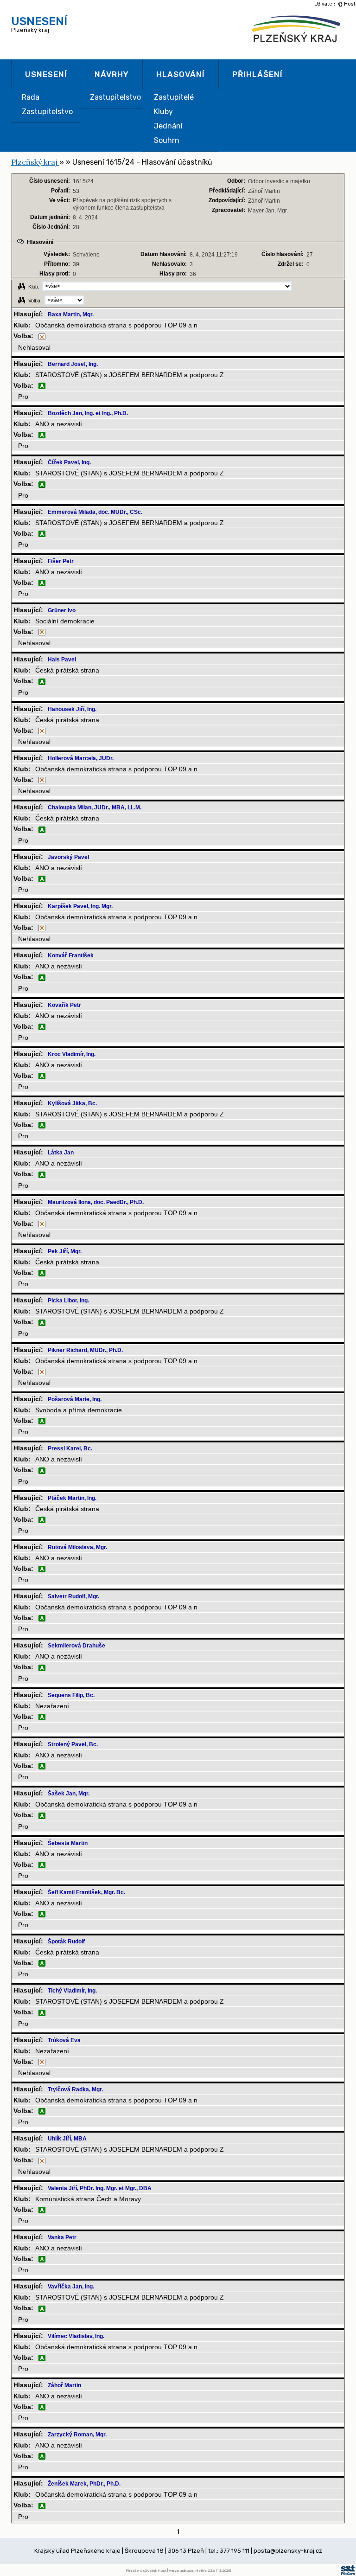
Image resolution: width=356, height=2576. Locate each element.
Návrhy (112, 74)
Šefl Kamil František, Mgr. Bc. (86, 1892)
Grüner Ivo (62, 610)
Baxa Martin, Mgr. (71, 314)
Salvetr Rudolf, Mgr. (73, 1596)
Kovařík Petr (64, 1005)
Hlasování (181, 74)
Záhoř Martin (64, 2385)
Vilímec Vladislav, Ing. (76, 2336)
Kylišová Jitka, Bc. (72, 1103)
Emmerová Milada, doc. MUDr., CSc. (95, 512)
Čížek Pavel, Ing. (69, 462)
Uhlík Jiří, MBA (67, 2139)
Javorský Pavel (68, 857)
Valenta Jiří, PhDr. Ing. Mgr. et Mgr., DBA (100, 2188)
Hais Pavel (62, 660)
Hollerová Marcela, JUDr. (81, 758)
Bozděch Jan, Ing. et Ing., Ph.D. (88, 413)
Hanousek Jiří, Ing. (72, 709)
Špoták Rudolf (66, 1942)
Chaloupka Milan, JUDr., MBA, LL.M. (95, 807)
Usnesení (46, 74)
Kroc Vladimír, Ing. (72, 1054)
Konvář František (71, 955)
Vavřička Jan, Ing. (71, 2287)
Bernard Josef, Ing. (73, 364)
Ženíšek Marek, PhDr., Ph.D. (84, 2484)
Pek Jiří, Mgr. (65, 1251)
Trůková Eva (64, 2040)
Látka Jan (61, 1153)
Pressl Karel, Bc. (70, 1448)
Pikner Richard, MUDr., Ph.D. (85, 1350)
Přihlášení (257, 74)
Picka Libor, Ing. (68, 1301)
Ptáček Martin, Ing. (72, 1498)
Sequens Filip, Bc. (71, 1695)
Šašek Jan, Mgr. (69, 1794)
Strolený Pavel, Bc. (73, 1744)
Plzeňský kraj (39, 24)
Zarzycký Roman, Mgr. (77, 2435)
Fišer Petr (61, 561)
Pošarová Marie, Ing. (75, 1399)
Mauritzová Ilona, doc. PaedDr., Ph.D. (96, 1202)
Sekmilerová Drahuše (76, 1646)
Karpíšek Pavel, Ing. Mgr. (80, 906)
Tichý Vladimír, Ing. (72, 1991)
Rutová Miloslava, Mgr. (77, 1547)
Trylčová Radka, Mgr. (75, 2089)
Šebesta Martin (68, 1843)
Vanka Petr (62, 2237)
